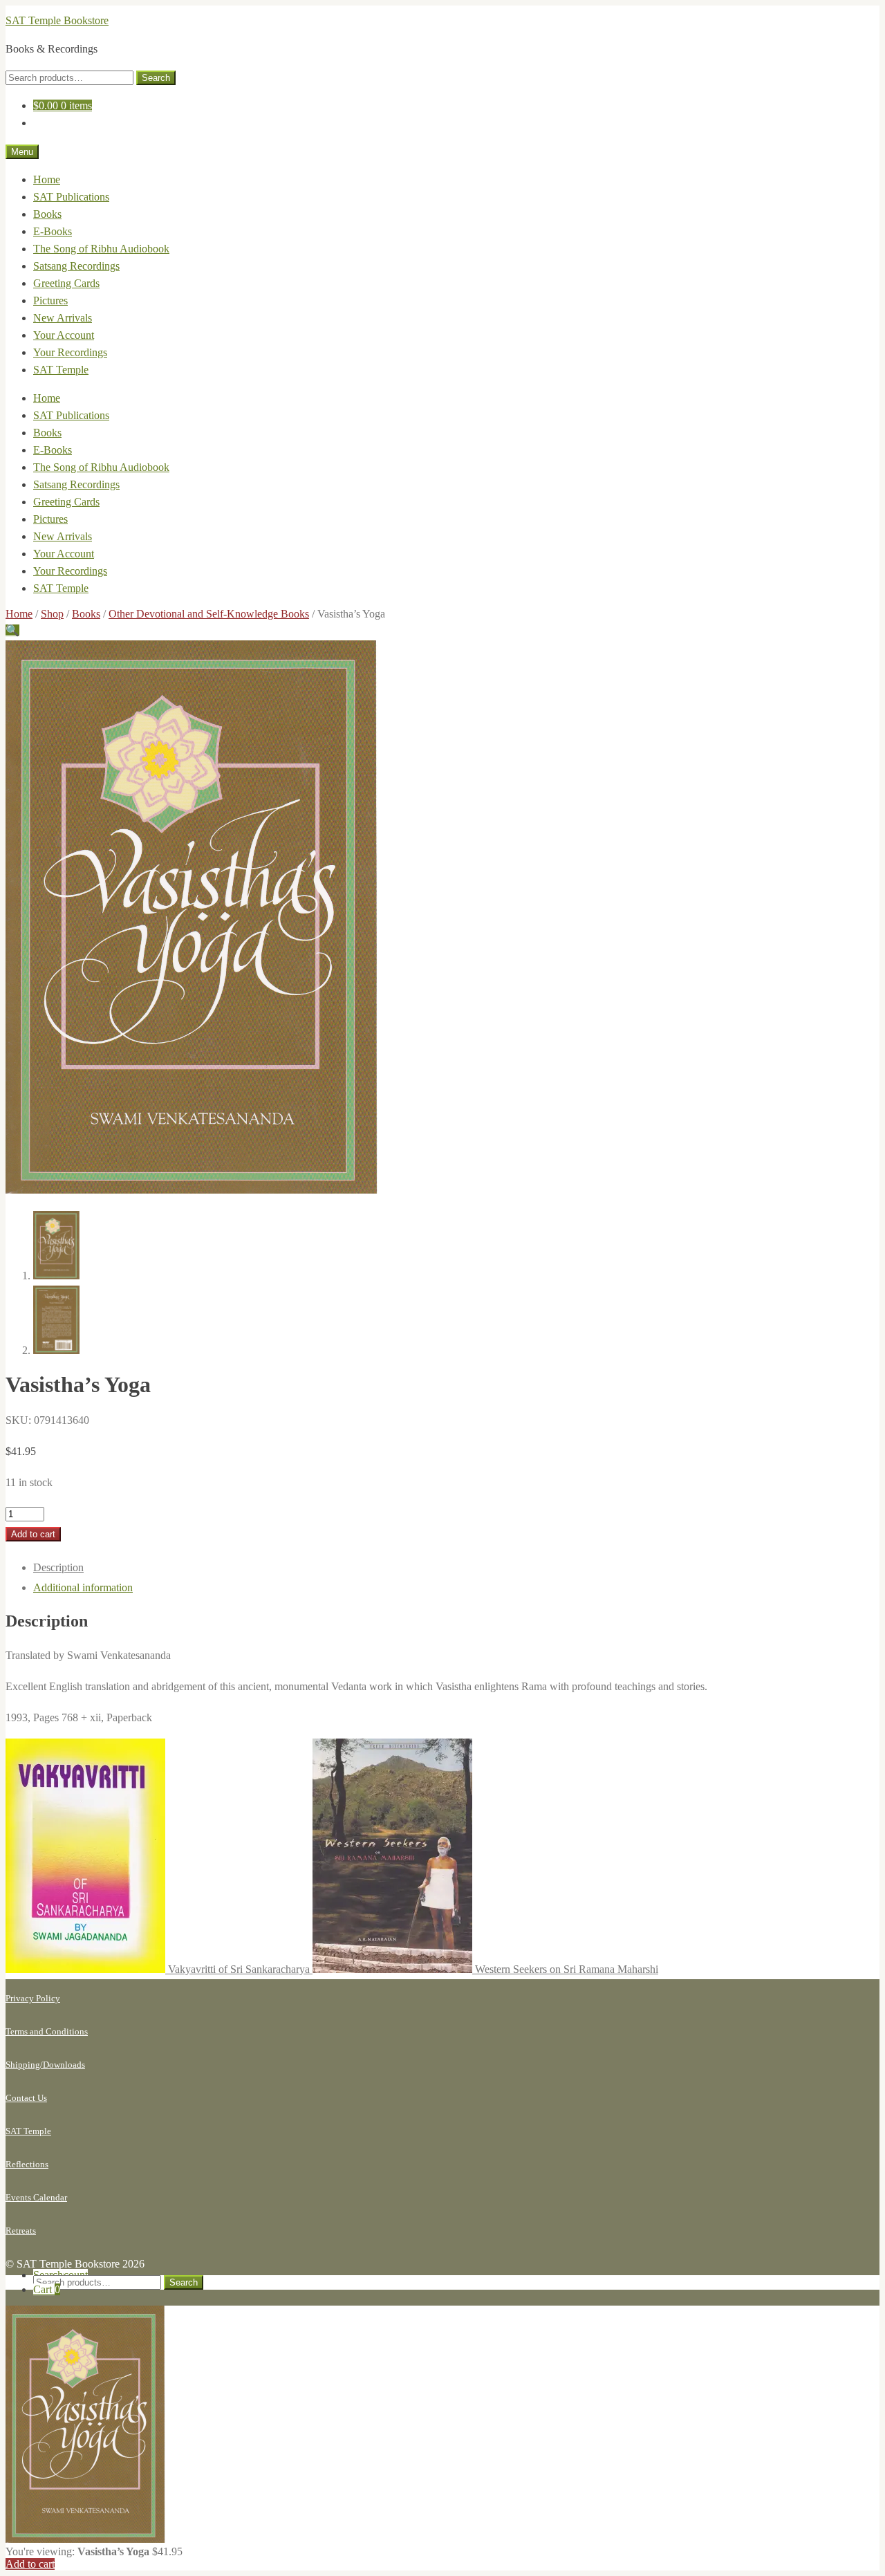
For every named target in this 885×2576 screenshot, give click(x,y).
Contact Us (26, 2098)
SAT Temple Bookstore (57, 20)
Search (156, 78)
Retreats (21, 2231)
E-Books (53, 231)
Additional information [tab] (83, 1587)
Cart (47, 2289)
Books (47, 214)
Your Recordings (70, 352)
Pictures (50, 300)
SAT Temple (61, 370)
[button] (12, 630)
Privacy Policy (33, 1998)
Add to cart (33, 1534)
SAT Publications (71, 197)
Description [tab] (58, 1567)
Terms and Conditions (47, 2031)
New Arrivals (63, 318)
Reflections (27, 2164)
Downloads (64, 2065)
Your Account (64, 335)
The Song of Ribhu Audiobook (101, 249)
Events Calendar (36, 2197)
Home (47, 179)
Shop (52, 614)
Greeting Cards (66, 283)
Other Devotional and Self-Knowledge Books (209, 614)
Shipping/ (24, 2065)
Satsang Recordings (76, 266)
